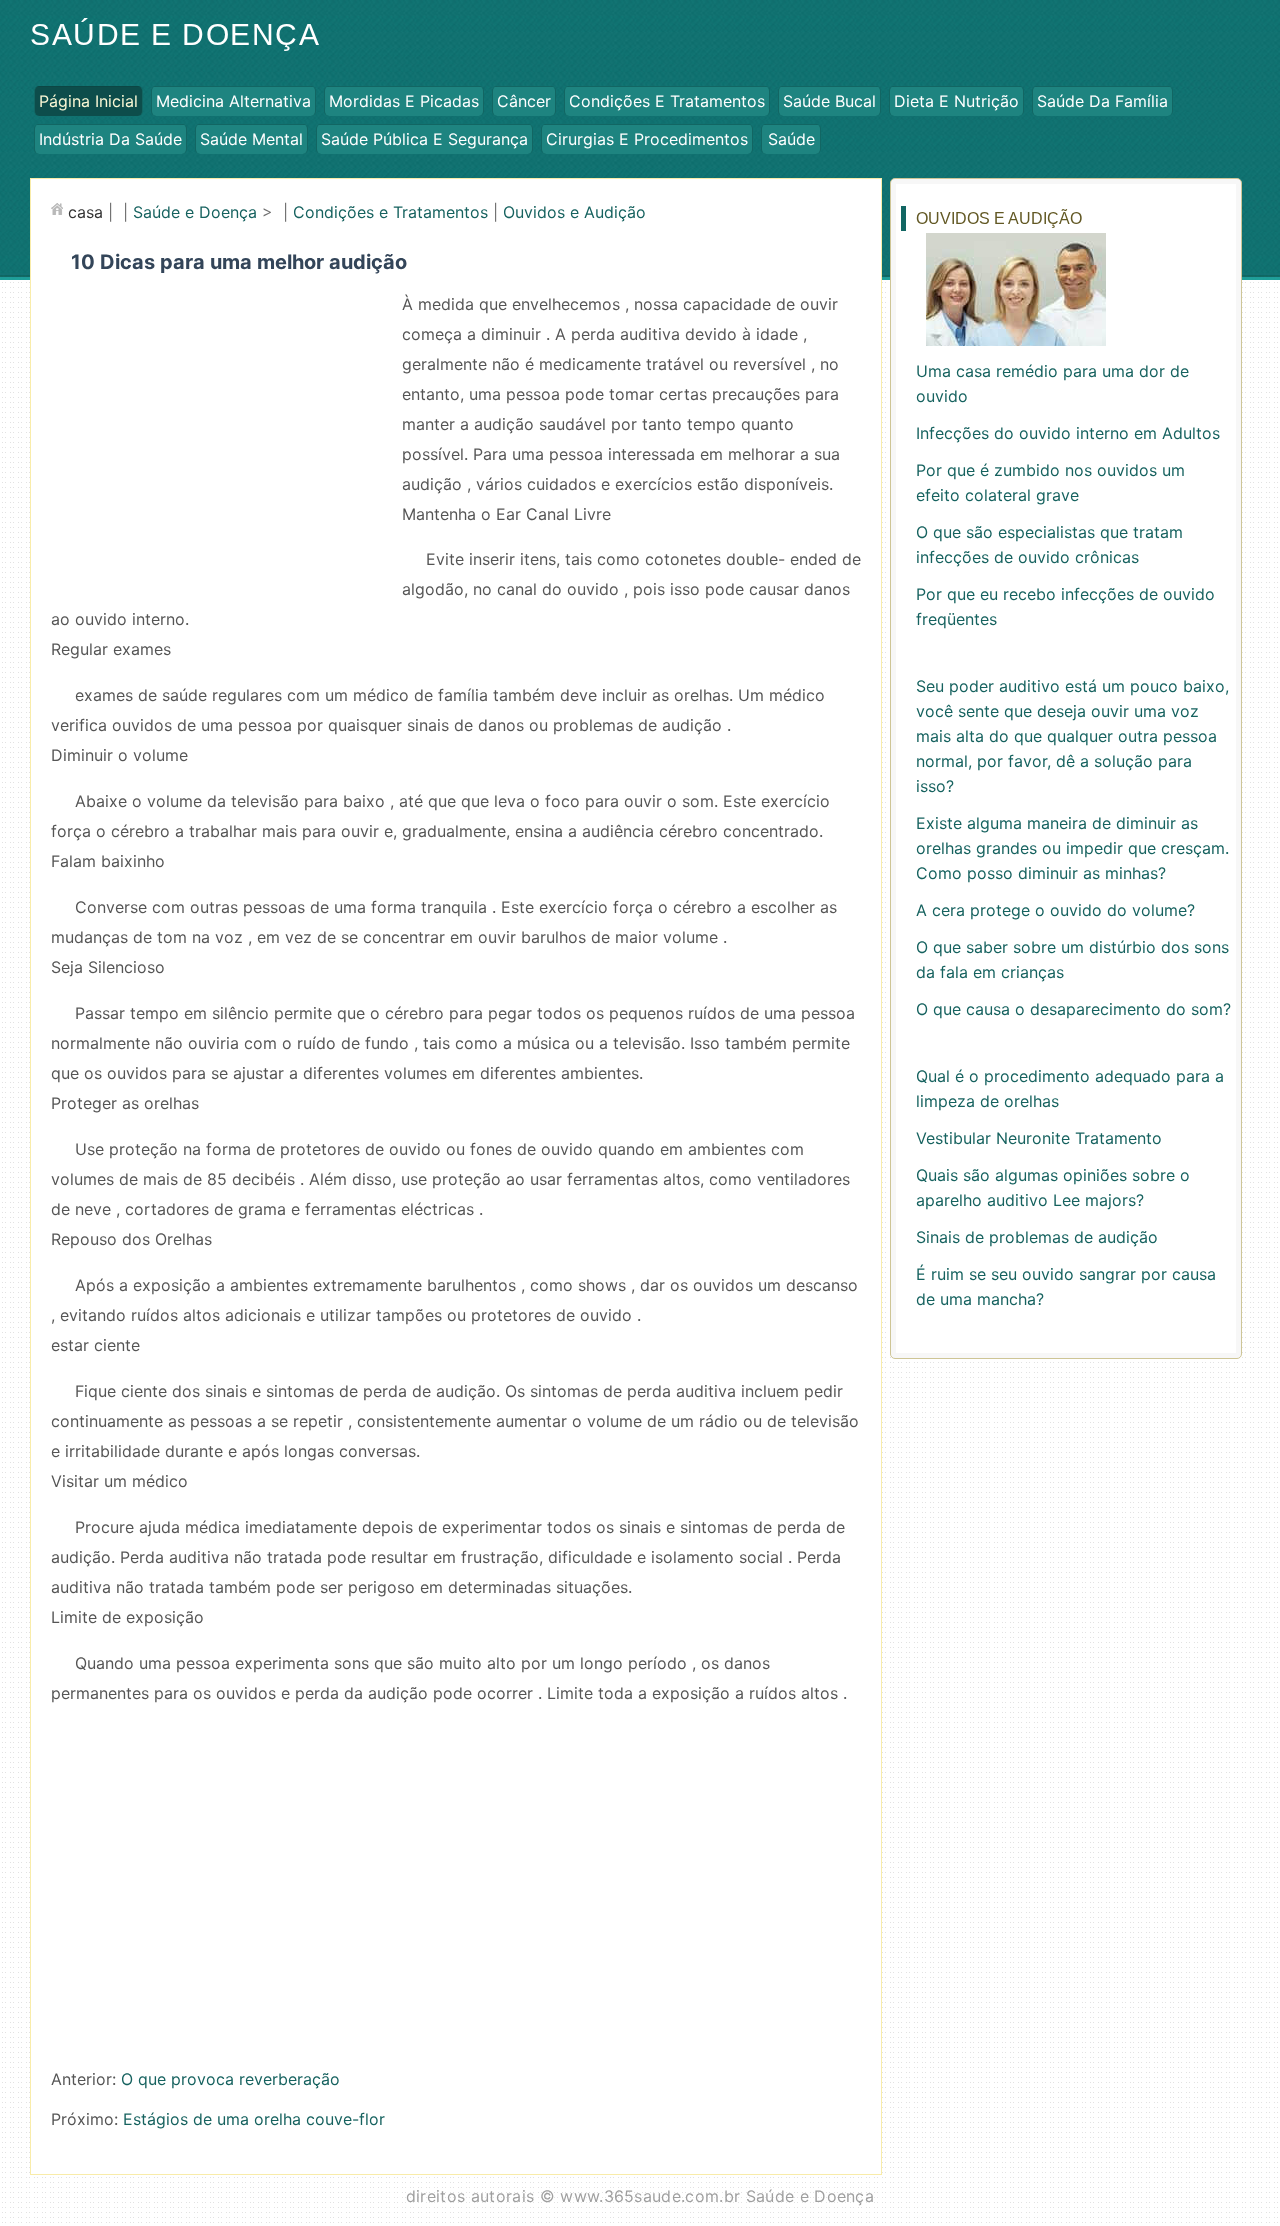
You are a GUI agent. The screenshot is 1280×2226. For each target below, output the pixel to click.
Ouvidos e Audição (574, 212)
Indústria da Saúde (110, 139)
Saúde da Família (1102, 101)
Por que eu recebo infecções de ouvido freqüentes (1065, 606)
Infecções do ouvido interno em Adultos (1068, 433)
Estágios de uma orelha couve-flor (254, 2119)
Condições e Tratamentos (667, 101)
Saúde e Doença (175, 34)
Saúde (791, 139)
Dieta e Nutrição (956, 101)
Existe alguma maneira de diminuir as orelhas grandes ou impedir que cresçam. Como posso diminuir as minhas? (1072, 848)
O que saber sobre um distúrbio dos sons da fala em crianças (1072, 959)
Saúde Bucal (829, 101)
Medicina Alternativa (233, 101)
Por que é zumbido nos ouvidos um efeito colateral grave (1050, 482)
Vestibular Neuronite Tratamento (1039, 1138)
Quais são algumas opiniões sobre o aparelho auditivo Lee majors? (1053, 1187)
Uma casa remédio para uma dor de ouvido (1052, 383)
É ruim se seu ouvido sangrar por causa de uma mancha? (1066, 1286)
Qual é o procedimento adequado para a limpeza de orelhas (1070, 1088)
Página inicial (88, 101)
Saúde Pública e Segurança (424, 139)
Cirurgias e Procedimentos (647, 139)
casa (85, 212)
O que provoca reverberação (230, 2079)
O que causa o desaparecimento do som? (1073, 1009)
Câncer (524, 101)
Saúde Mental (251, 139)
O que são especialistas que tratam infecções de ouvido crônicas (1049, 544)
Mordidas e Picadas (404, 101)
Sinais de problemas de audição (1037, 1237)
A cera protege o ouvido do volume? (1055, 910)
